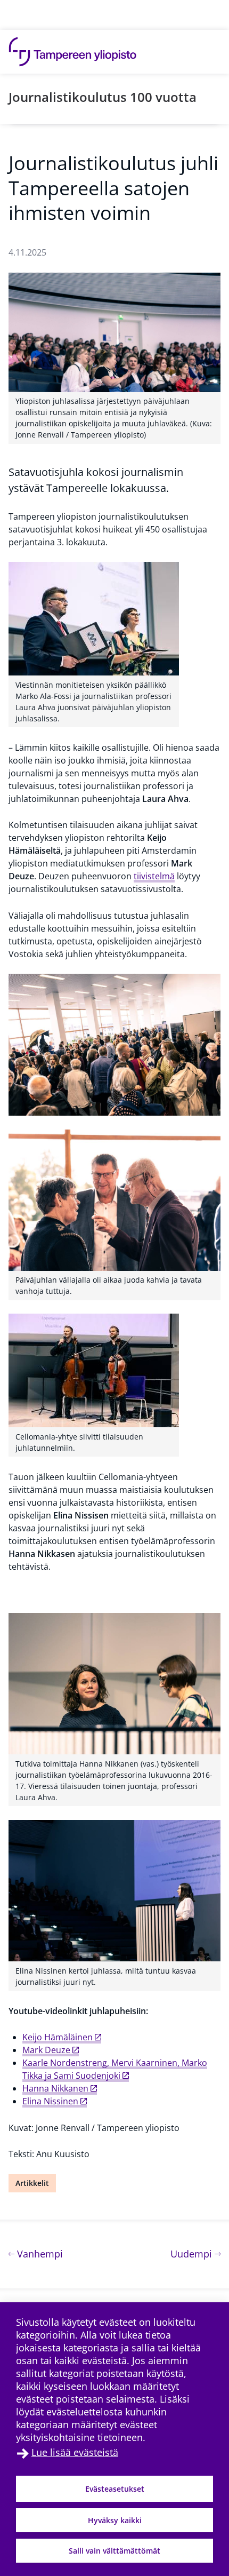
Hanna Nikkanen (55, 2088)
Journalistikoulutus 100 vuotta (103, 97)
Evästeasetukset (115, 2489)
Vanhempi (39, 2253)
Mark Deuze (46, 2050)
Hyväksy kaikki (115, 2520)
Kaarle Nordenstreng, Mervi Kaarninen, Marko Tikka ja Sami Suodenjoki (115, 2069)
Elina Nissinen (50, 2101)
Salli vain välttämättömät (114, 2551)
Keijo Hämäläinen (58, 2037)
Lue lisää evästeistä (75, 2452)
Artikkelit (32, 2183)
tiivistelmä (154, 876)
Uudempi (195, 2253)
